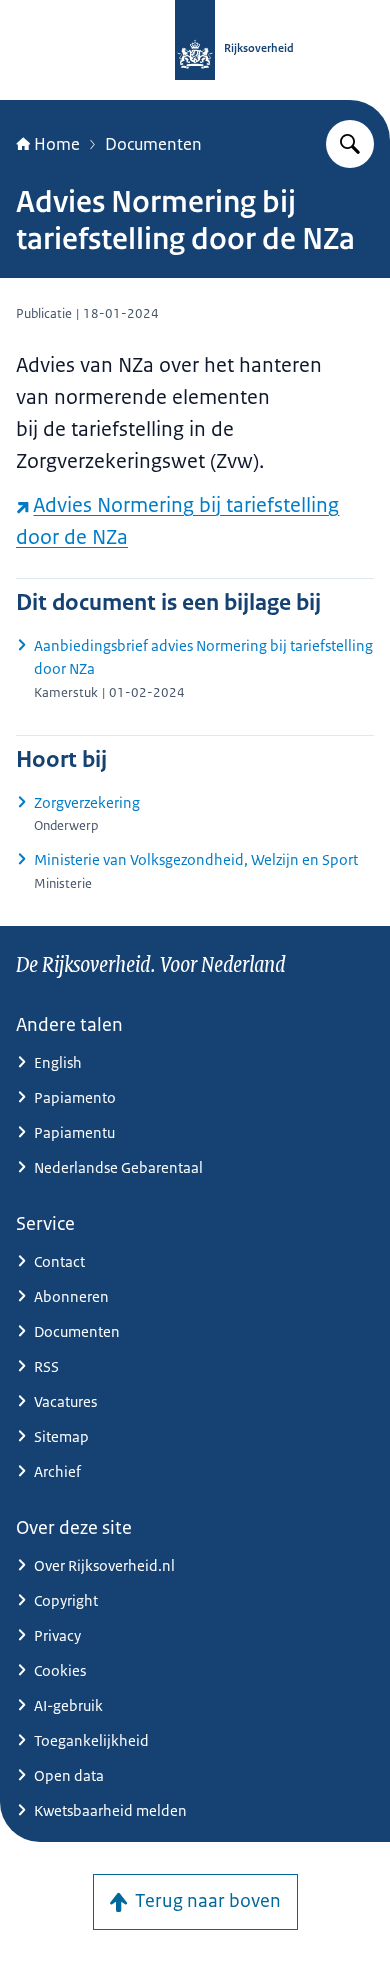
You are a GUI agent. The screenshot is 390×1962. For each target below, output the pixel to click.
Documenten (153, 144)
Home (57, 144)
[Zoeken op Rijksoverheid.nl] (350, 144)
